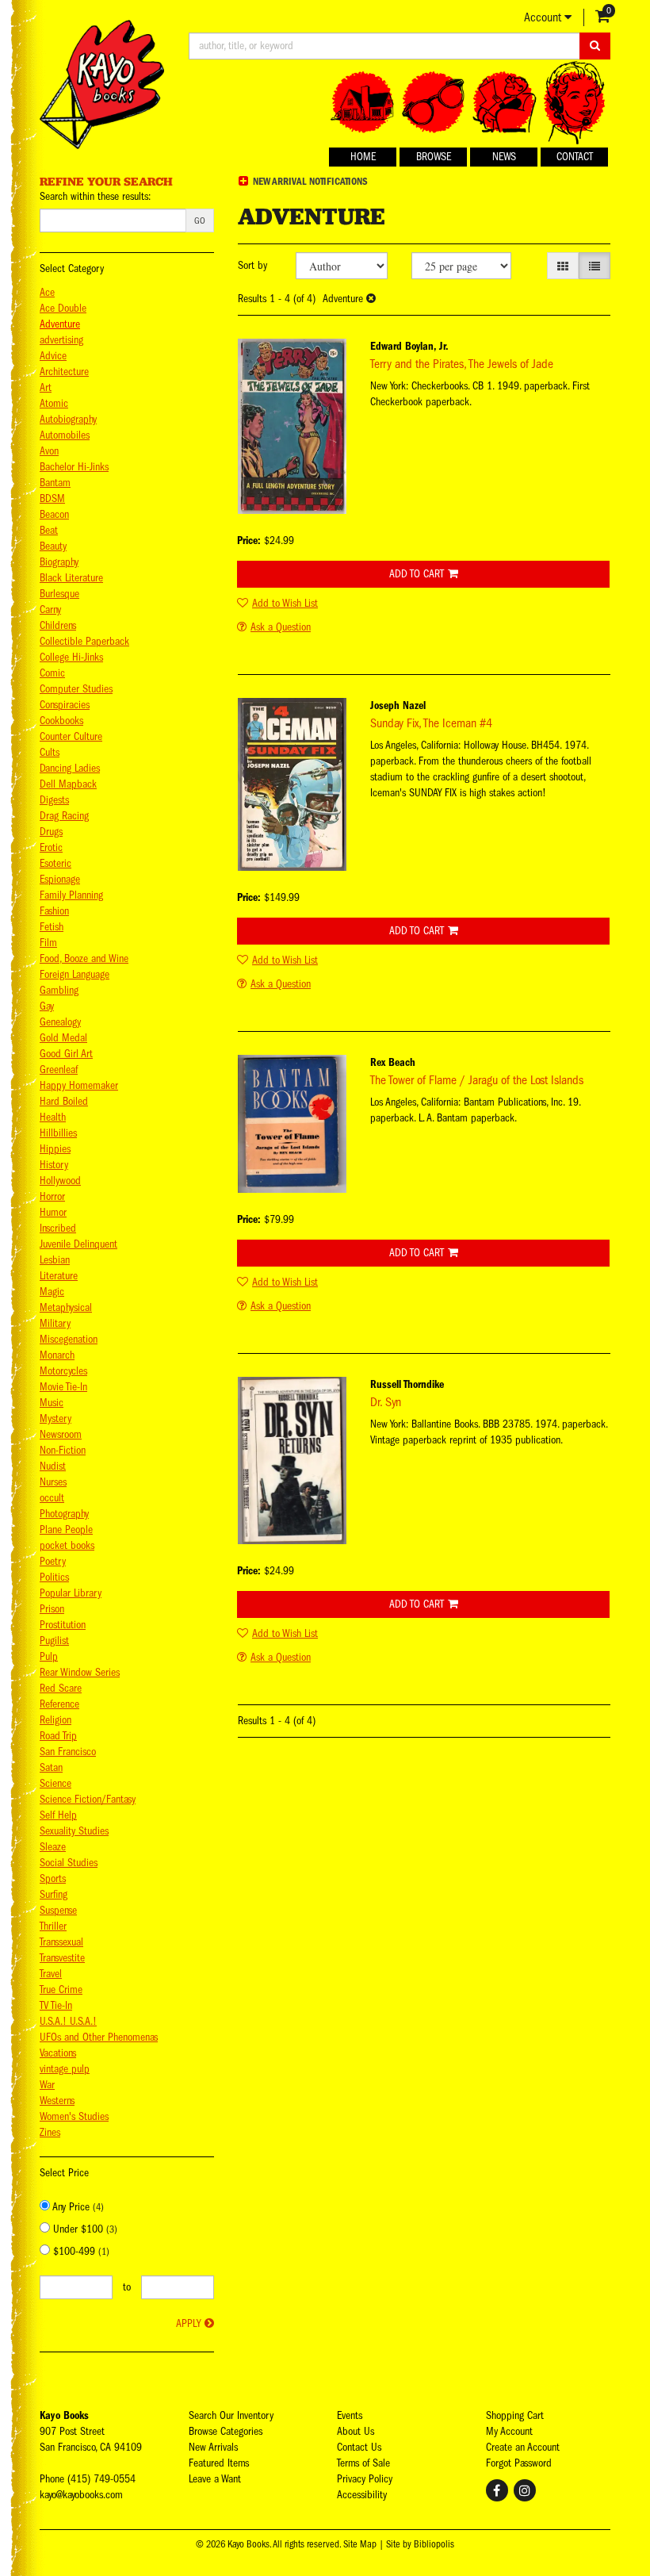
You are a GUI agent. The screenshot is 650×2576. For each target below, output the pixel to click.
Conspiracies (65, 705)
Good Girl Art (66, 1054)
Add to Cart (417, 574)
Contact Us (359, 2447)
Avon (49, 451)
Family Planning (71, 895)
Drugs (51, 832)
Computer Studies (76, 689)
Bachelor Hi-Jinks (74, 467)
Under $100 (84, 2229)
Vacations (58, 2053)
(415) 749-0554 (101, 2479)
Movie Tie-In (63, 1387)
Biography (59, 562)
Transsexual (61, 1942)
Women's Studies (74, 2116)
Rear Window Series (80, 1672)
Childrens (58, 625)
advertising (61, 340)
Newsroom (61, 1434)
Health (53, 1117)
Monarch (57, 1355)
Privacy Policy (365, 2479)
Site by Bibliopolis (420, 2544)
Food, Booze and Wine (84, 958)
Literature (59, 1276)
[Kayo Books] (102, 84)
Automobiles (65, 435)
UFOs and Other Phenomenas (99, 2037)
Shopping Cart (515, 2415)
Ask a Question (281, 627)
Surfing (54, 1894)
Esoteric (55, 863)
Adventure (60, 324)
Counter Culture (71, 736)
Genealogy (60, 1022)
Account (544, 17)
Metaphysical (66, 1307)
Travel (51, 1974)
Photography (64, 1514)
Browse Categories (226, 2431)
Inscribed (58, 1228)
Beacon (54, 514)
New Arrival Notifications (309, 181)
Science (55, 1783)
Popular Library (71, 1593)
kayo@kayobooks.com (81, 2495)
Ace (47, 292)
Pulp (49, 1656)
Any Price (77, 2207)
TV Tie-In (56, 2005)
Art (46, 387)
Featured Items (219, 2463)
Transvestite (62, 1958)
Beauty (53, 546)
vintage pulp (65, 2069)
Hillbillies (58, 1133)
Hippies (55, 1149)
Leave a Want (215, 2479)
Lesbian (55, 1260)
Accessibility (362, 2495)
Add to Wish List (285, 603)
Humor (53, 1212)
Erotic (51, 847)
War (47, 2085)
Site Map (360, 2544)
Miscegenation (69, 1339)
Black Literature (71, 578)
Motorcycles (63, 1371)
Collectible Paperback (84, 641)
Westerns (57, 2101)
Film (48, 943)
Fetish (52, 927)
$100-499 (80, 2251)
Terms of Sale (363, 2463)
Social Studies (69, 1863)
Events (350, 2415)
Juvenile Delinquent (78, 1244)
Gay (47, 1006)
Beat (49, 530)
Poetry (53, 1561)
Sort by (252, 265)
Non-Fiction (63, 1450)
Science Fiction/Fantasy (88, 1799)
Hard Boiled (64, 1101)
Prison (52, 1609)
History (54, 1165)
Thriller (53, 1926)
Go (200, 220)
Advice (53, 356)
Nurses (53, 1482)
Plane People (66, 1529)
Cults (50, 752)
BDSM (52, 498)
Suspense (58, 1910)
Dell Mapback (68, 784)
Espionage (60, 879)
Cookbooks (61, 721)
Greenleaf (59, 1069)
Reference (59, 1704)
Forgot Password (519, 2463)
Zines (50, 2132)
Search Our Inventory (231, 2415)
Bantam (55, 483)
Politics (54, 1577)
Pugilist (54, 1641)
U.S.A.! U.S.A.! (68, 2021)
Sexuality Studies (74, 1831)
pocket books (67, 1545)
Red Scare (61, 1688)
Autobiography (68, 419)
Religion (55, 1720)
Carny (50, 609)
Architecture (64, 372)
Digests (54, 800)
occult (52, 1498)
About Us (356, 2431)
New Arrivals (213, 2447)
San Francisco (68, 1752)
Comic (52, 673)
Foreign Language (75, 974)
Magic (52, 1292)
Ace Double (63, 308)
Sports (53, 1878)
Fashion (54, 911)
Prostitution (63, 1625)
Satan (51, 1767)
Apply (188, 2323)
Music (52, 1403)
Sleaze (53, 1847)
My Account (509, 2431)
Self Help (58, 1815)
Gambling (59, 990)
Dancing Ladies (70, 768)
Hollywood (60, 1181)
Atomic (54, 403)
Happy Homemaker (79, 1085)
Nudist (53, 1466)
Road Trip (58, 1736)
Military (55, 1323)
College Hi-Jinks (71, 657)
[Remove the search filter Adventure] (371, 299)
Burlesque (59, 594)
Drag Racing (64, 816)
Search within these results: (95, 196)
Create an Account (523, 2447)
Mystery (55, 1418)
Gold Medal (63, 1038)
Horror (52, 1196)
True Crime (61, 1989)
